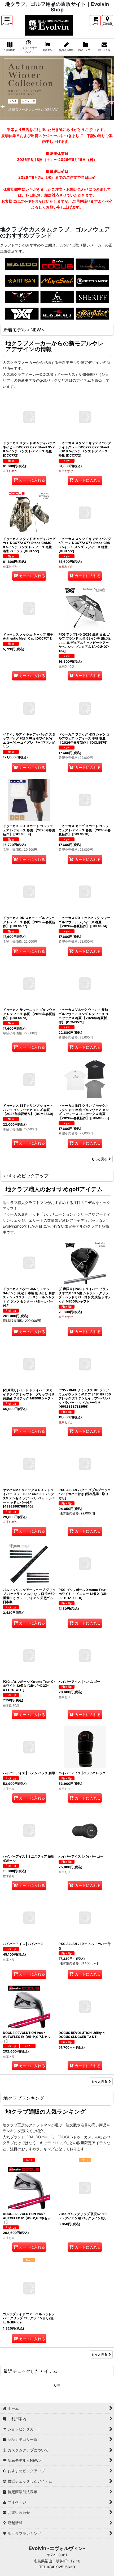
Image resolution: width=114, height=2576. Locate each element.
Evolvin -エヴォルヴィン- (57, 2548)
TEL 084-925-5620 (57, 2567)
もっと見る (99, 1159)
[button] (7, 21)
